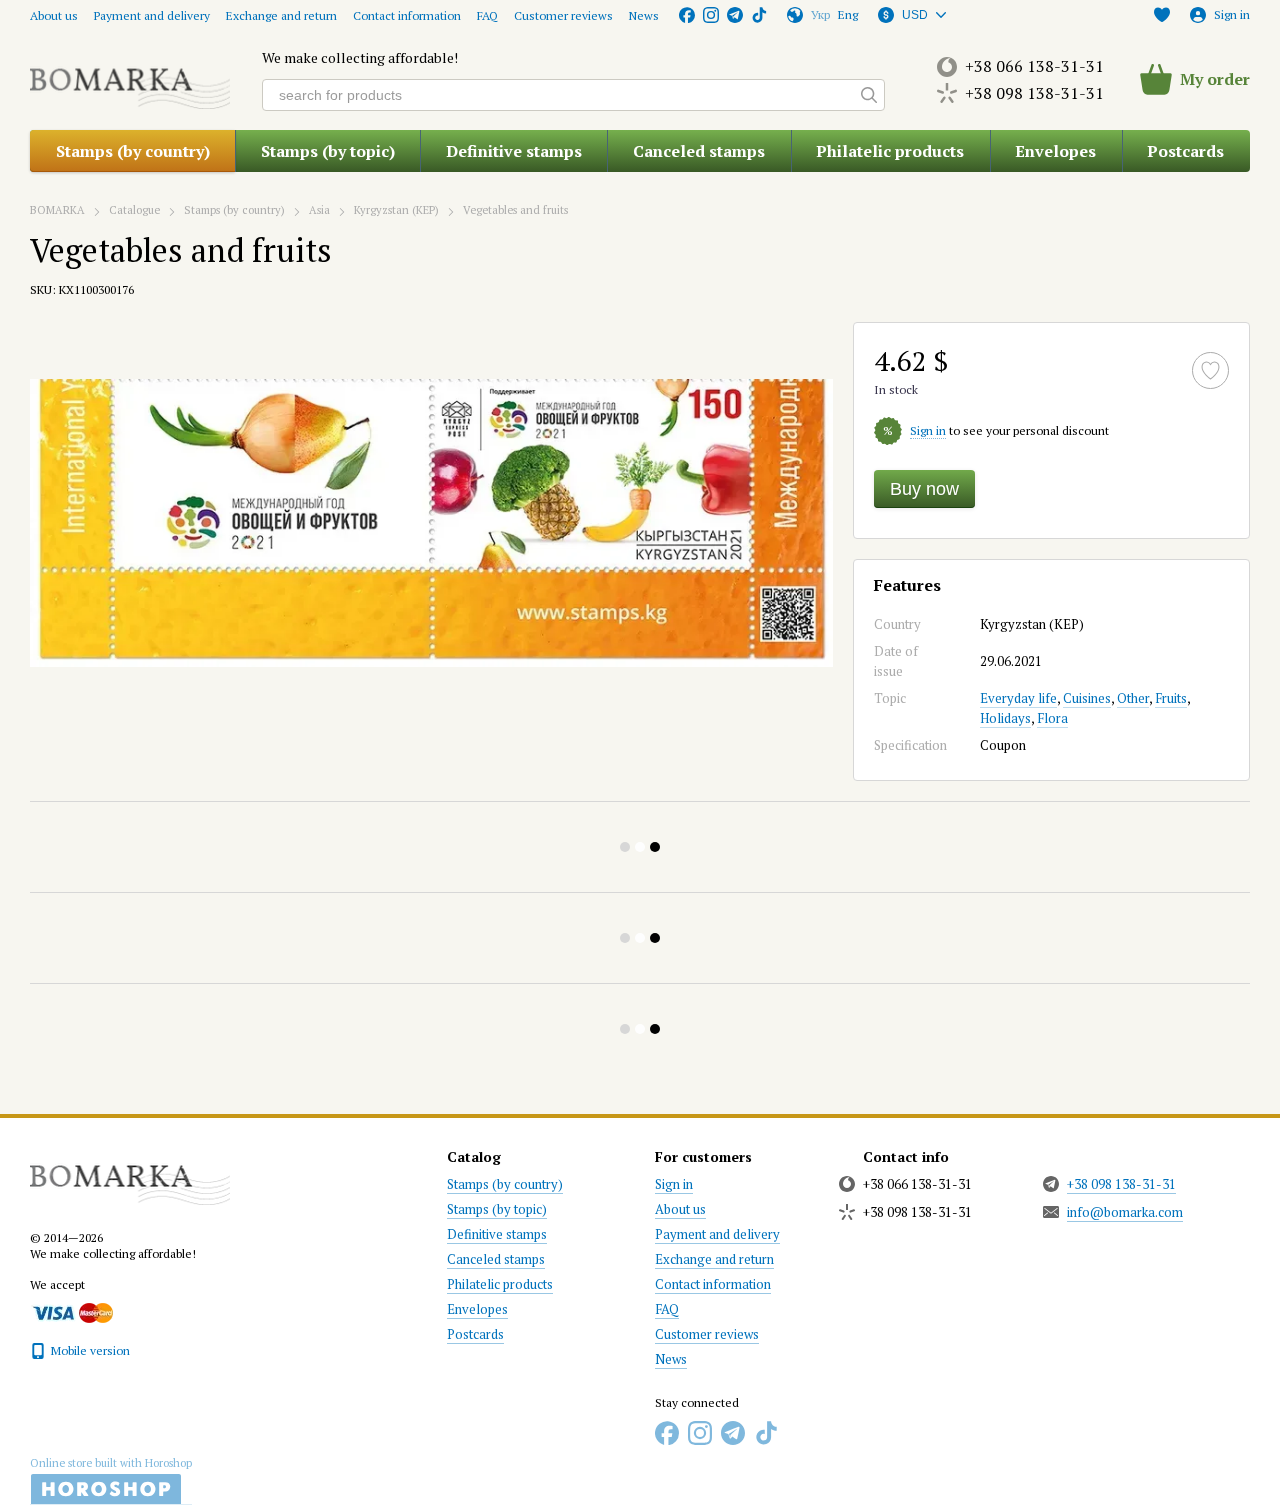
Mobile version (89, 1350)
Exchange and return (281, 15)
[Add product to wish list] (1210, 370)
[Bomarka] (130, 1175)
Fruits (1171, 698)
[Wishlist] (1162, 15)
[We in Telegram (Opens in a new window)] (735, 15)
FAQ (487, 15)
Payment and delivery (152, 15)
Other (1133, 698)
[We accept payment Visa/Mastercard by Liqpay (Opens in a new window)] (71, 1311)
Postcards (1185, 151)
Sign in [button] (928, 430)
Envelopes (1055, 151)
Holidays (1005, 718)
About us (54, 15)
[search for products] (869, 95)
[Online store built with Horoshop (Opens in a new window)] (111, 1481)
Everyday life (1018, 698)
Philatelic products (890, 151)
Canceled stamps (699, 151)
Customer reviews (563, 15)
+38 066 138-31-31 (1034, 66)
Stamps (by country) (133, 151)
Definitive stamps (514, 151)
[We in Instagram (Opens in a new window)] (711, 15)
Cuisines (1087, 698)
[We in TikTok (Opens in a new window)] (759, 15)
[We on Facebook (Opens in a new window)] (687, 15)
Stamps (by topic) (328, 151)
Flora (1052, 718)
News (644, 15)
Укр (820, 15)
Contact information (407, 15)
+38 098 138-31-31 (1034, 93)
